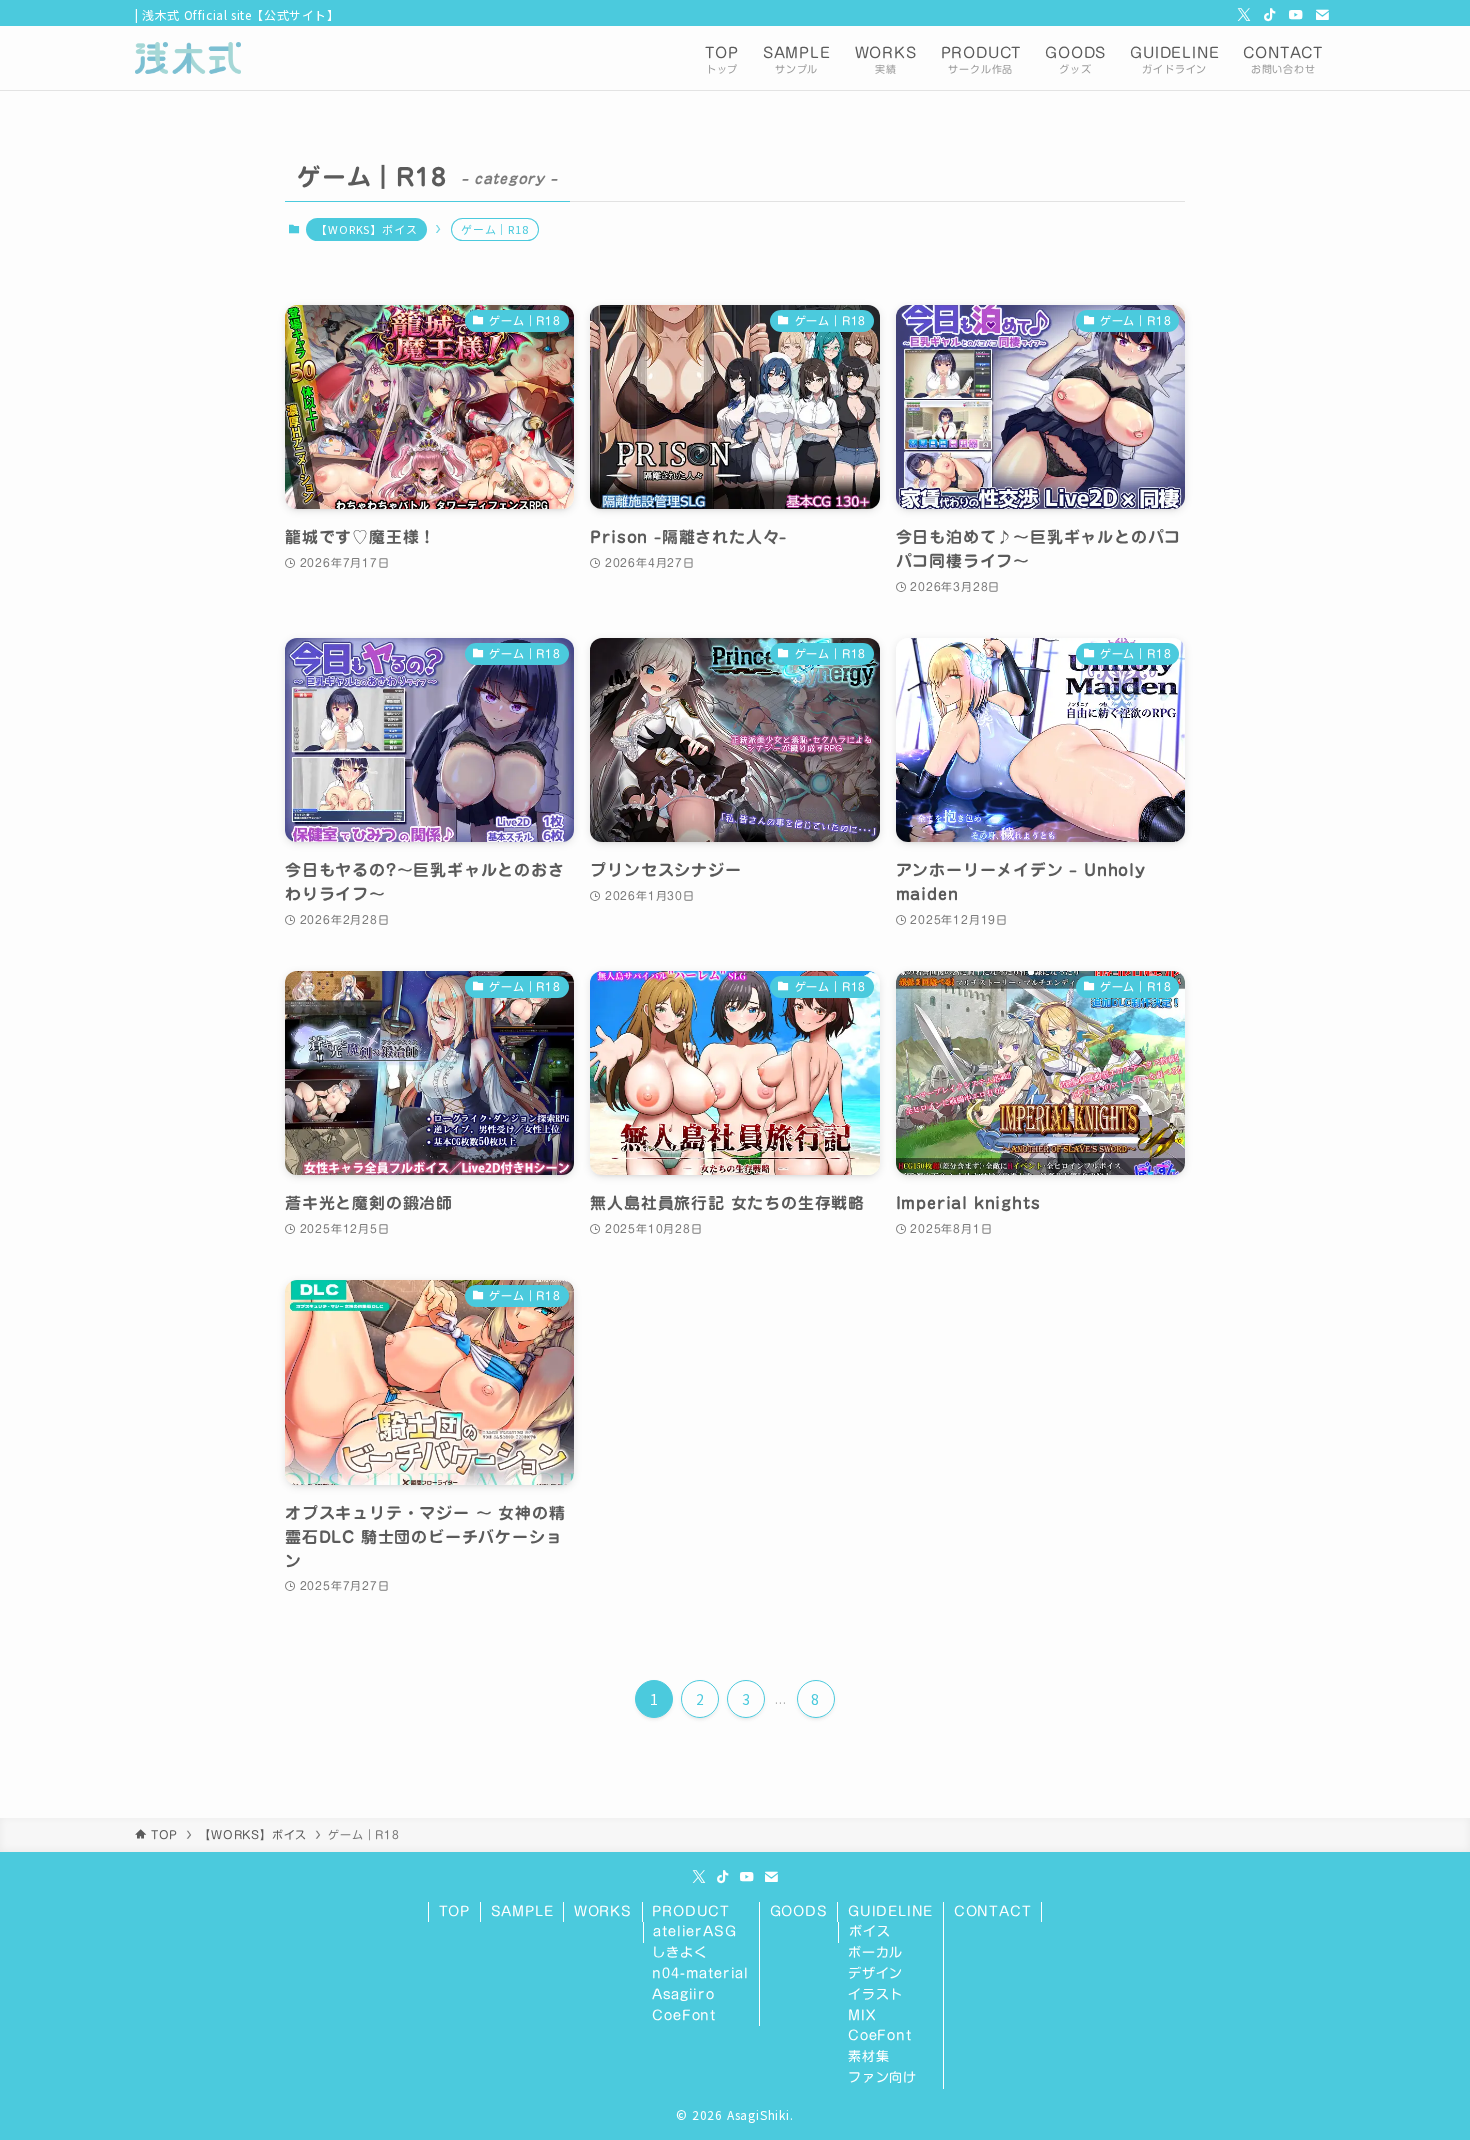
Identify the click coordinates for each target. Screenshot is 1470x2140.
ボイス (869, 1931)
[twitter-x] (1244, 15)
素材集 (868, 2056)
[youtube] (1296, 15)
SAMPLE (522, 1911)
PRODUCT (691, 1911)
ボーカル (875, 1952)
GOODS (799, 1911)
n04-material (700, 1973)
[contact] (1322, 15)
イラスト (875, 1994)
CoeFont (684, 2015)
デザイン (875, 1973)
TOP (454, 1911)
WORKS (603, 1911)
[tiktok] (1270, 15)
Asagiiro (683, 1994)
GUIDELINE (890, 1911)
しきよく (679, 1952)
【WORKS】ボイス (366, 229)
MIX (861, 2015)
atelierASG (694, 1931)
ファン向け (882, 2077)
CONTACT (993, 1911)
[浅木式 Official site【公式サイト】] (188, 58)
